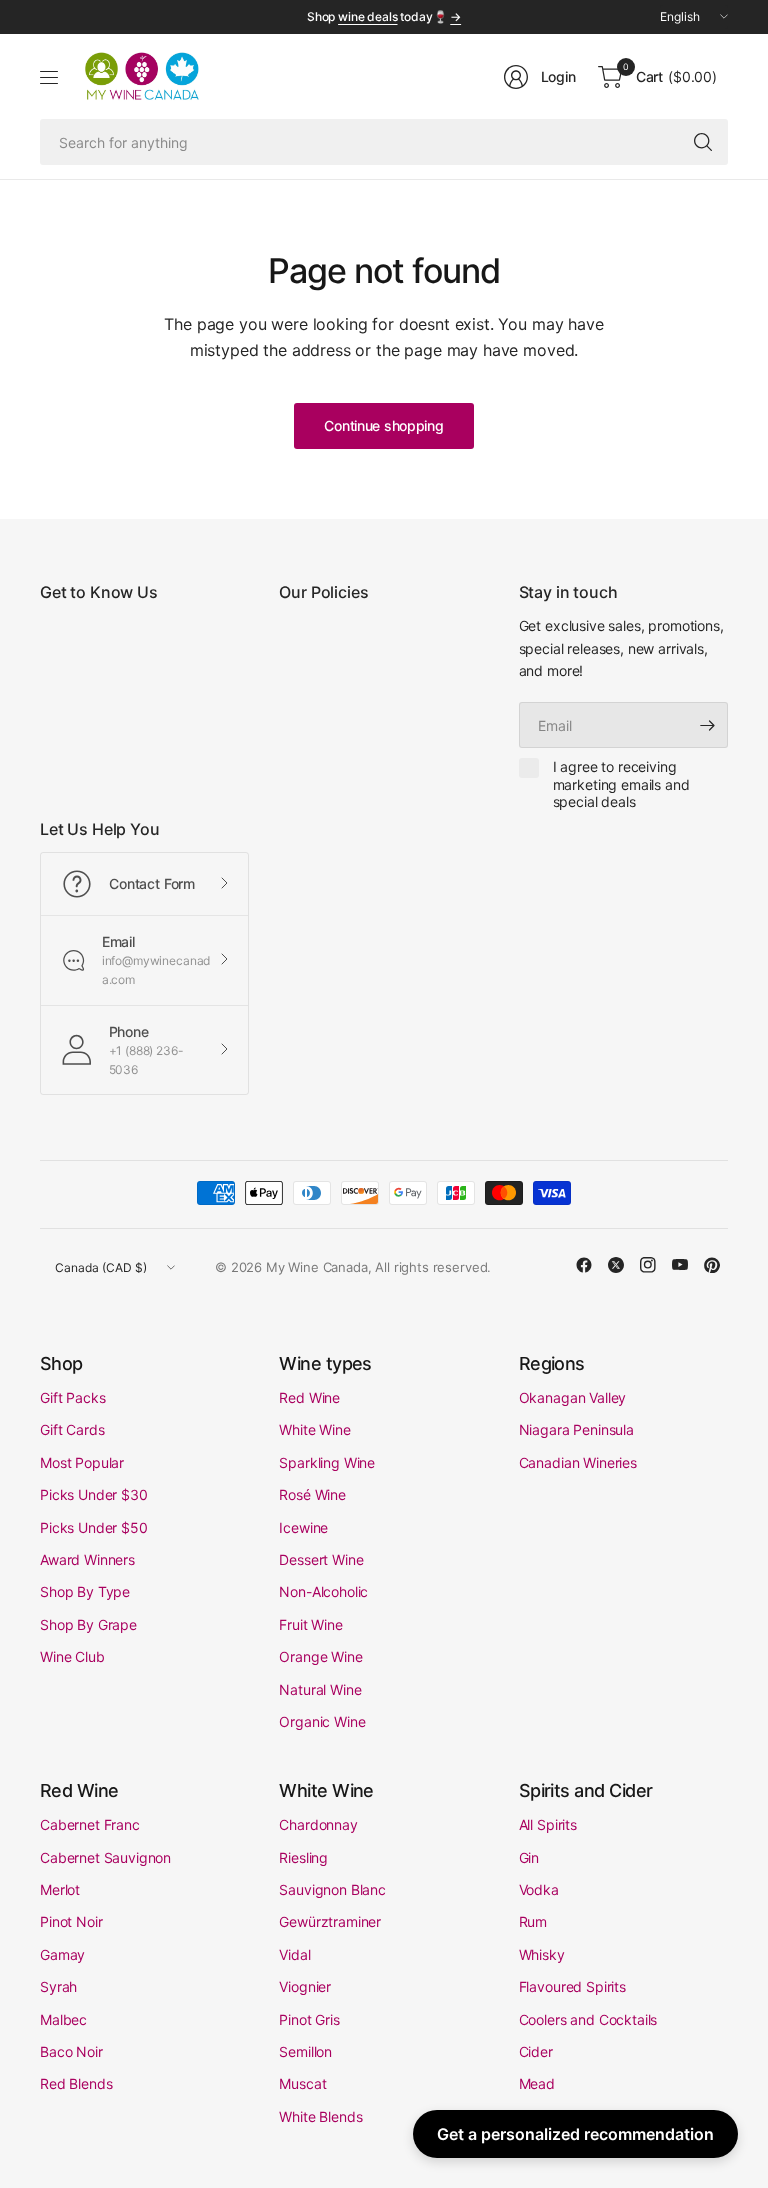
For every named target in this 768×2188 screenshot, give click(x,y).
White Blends (320, 2116)
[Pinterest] (712, 1265)
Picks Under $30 (94, 1494)
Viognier (305, 1986)
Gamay (62, 1954)
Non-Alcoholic (323, 1591)
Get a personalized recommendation (575, 2134)
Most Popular (82, 1462)
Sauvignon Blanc (332, 1889)
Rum (533, 1921)
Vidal (294, 1954)
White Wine (314, 1429)
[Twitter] (616, 1265)
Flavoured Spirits (572, 1986)
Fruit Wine (310, 1624)
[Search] (703, 142)
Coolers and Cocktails (588, 2019)
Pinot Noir (71, 1921)
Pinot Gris (309, 2019)
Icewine (303, 1527)
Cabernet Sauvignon (105, 1857)
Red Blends (76, 2083)
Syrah (58, 1986)
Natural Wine (320, 1689)
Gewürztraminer (330, 1921)
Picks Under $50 (94, 1527)
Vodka (539, 1889)
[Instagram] (648, 1265)
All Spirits (548, 1824)
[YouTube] (680, 1265)
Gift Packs (72, 1397)
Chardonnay (318, 1824)
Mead (537, 2083)
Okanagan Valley (573, 1397)
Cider (536, 2051)
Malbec (63, 2019)
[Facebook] (584, 1265)
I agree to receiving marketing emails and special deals (621, 784)
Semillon (305, 2051)
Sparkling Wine (327, 1462)
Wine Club (72, 1656)
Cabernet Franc (90, 1824)
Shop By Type (85, 1591)
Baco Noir (71, 2051)
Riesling (303, 1857)
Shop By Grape (88, 1624)
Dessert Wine (321, 1559)
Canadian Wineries (578, 1462)
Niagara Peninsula (576, 1429)
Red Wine (309, 1397)
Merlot (60, 1889)
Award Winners (87, 1559)
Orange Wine (320, 1656)
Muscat (302, 2083)
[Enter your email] (708, 725)
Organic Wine (322, 1721)
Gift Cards (72, 1429)
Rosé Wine (312, 1494)
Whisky (542, 1954)
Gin (529, 1857)
